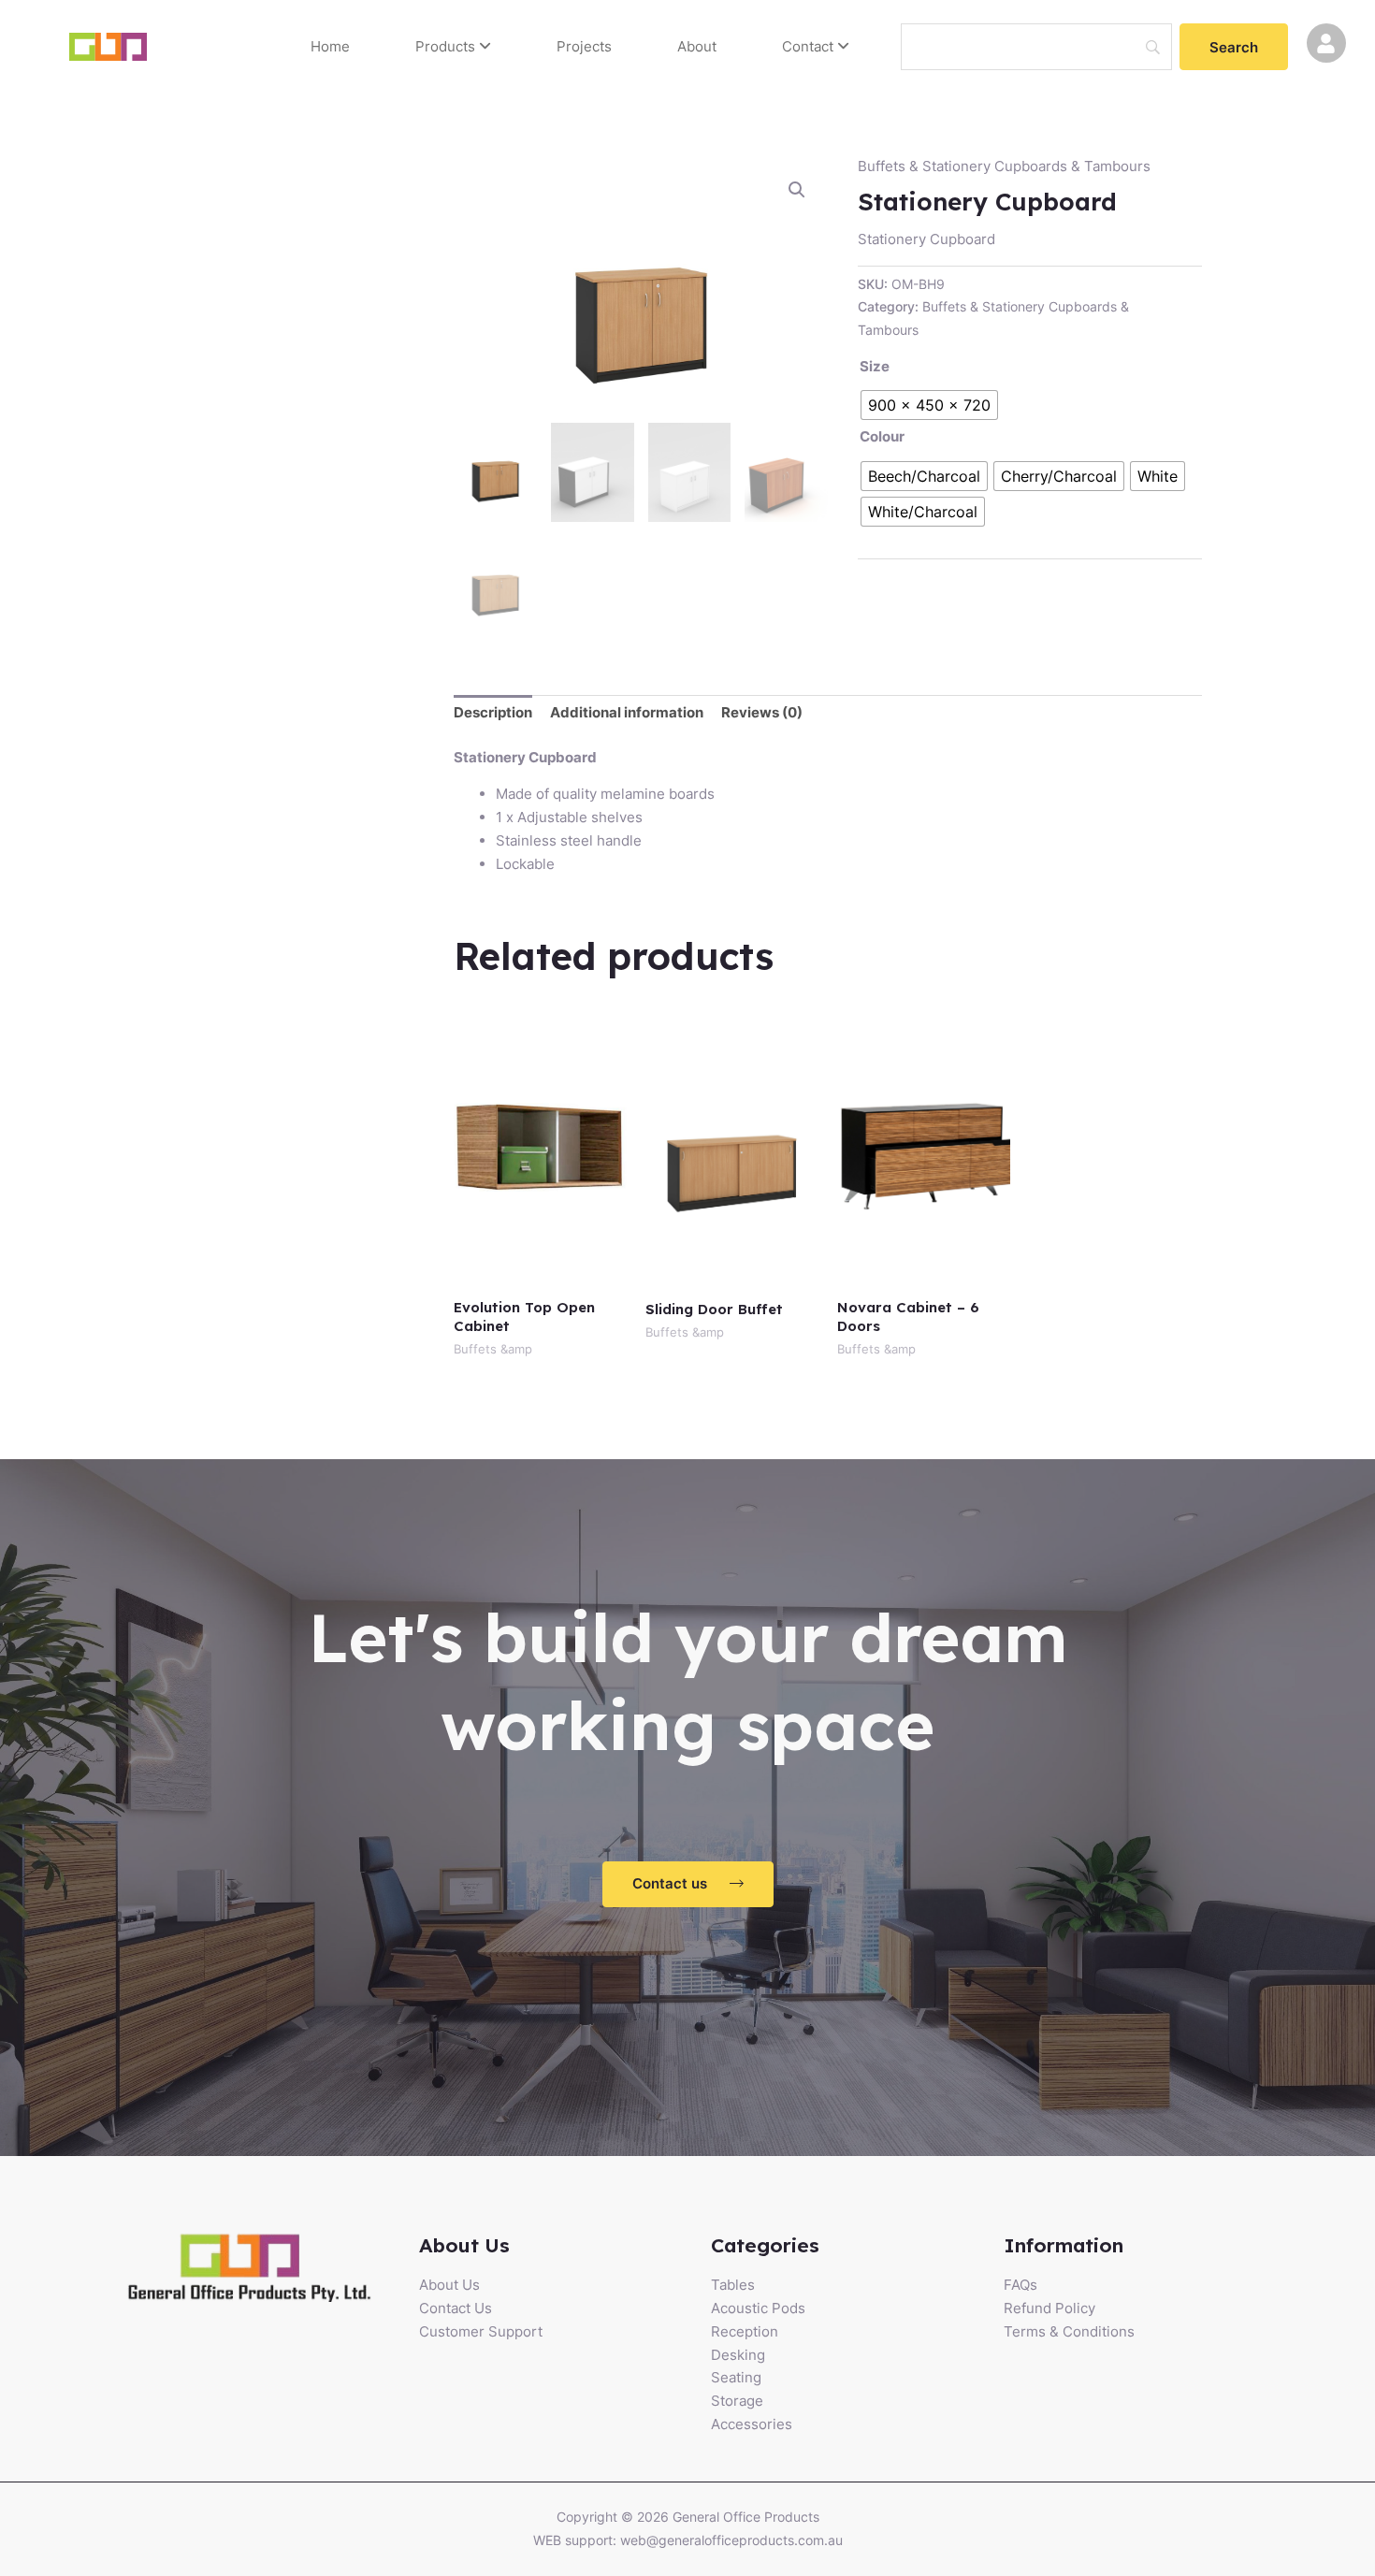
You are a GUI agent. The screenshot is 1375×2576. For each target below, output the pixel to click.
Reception (745, 2331)
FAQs (1020, 2285)
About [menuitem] (697, 46)
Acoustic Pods (758, 2308)
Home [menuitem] (330, 46)
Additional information (627, 712)
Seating (736, 2377)
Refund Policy (1049, 2308)
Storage (737, 2401)
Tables (733, 2285)
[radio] (929, 405)
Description (493, 712)
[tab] (493, 714)
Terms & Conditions (1069, 2331)
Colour (882, 436)
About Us (449, 2285)
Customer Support (481, 2331)
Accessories (752, 2424)
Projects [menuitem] (584, 46)
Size (875, 366)
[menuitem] (453, 47)
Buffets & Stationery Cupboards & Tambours (1004, 166)
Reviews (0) (762, 712)
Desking (738, 2355)
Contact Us (456, 2308)
